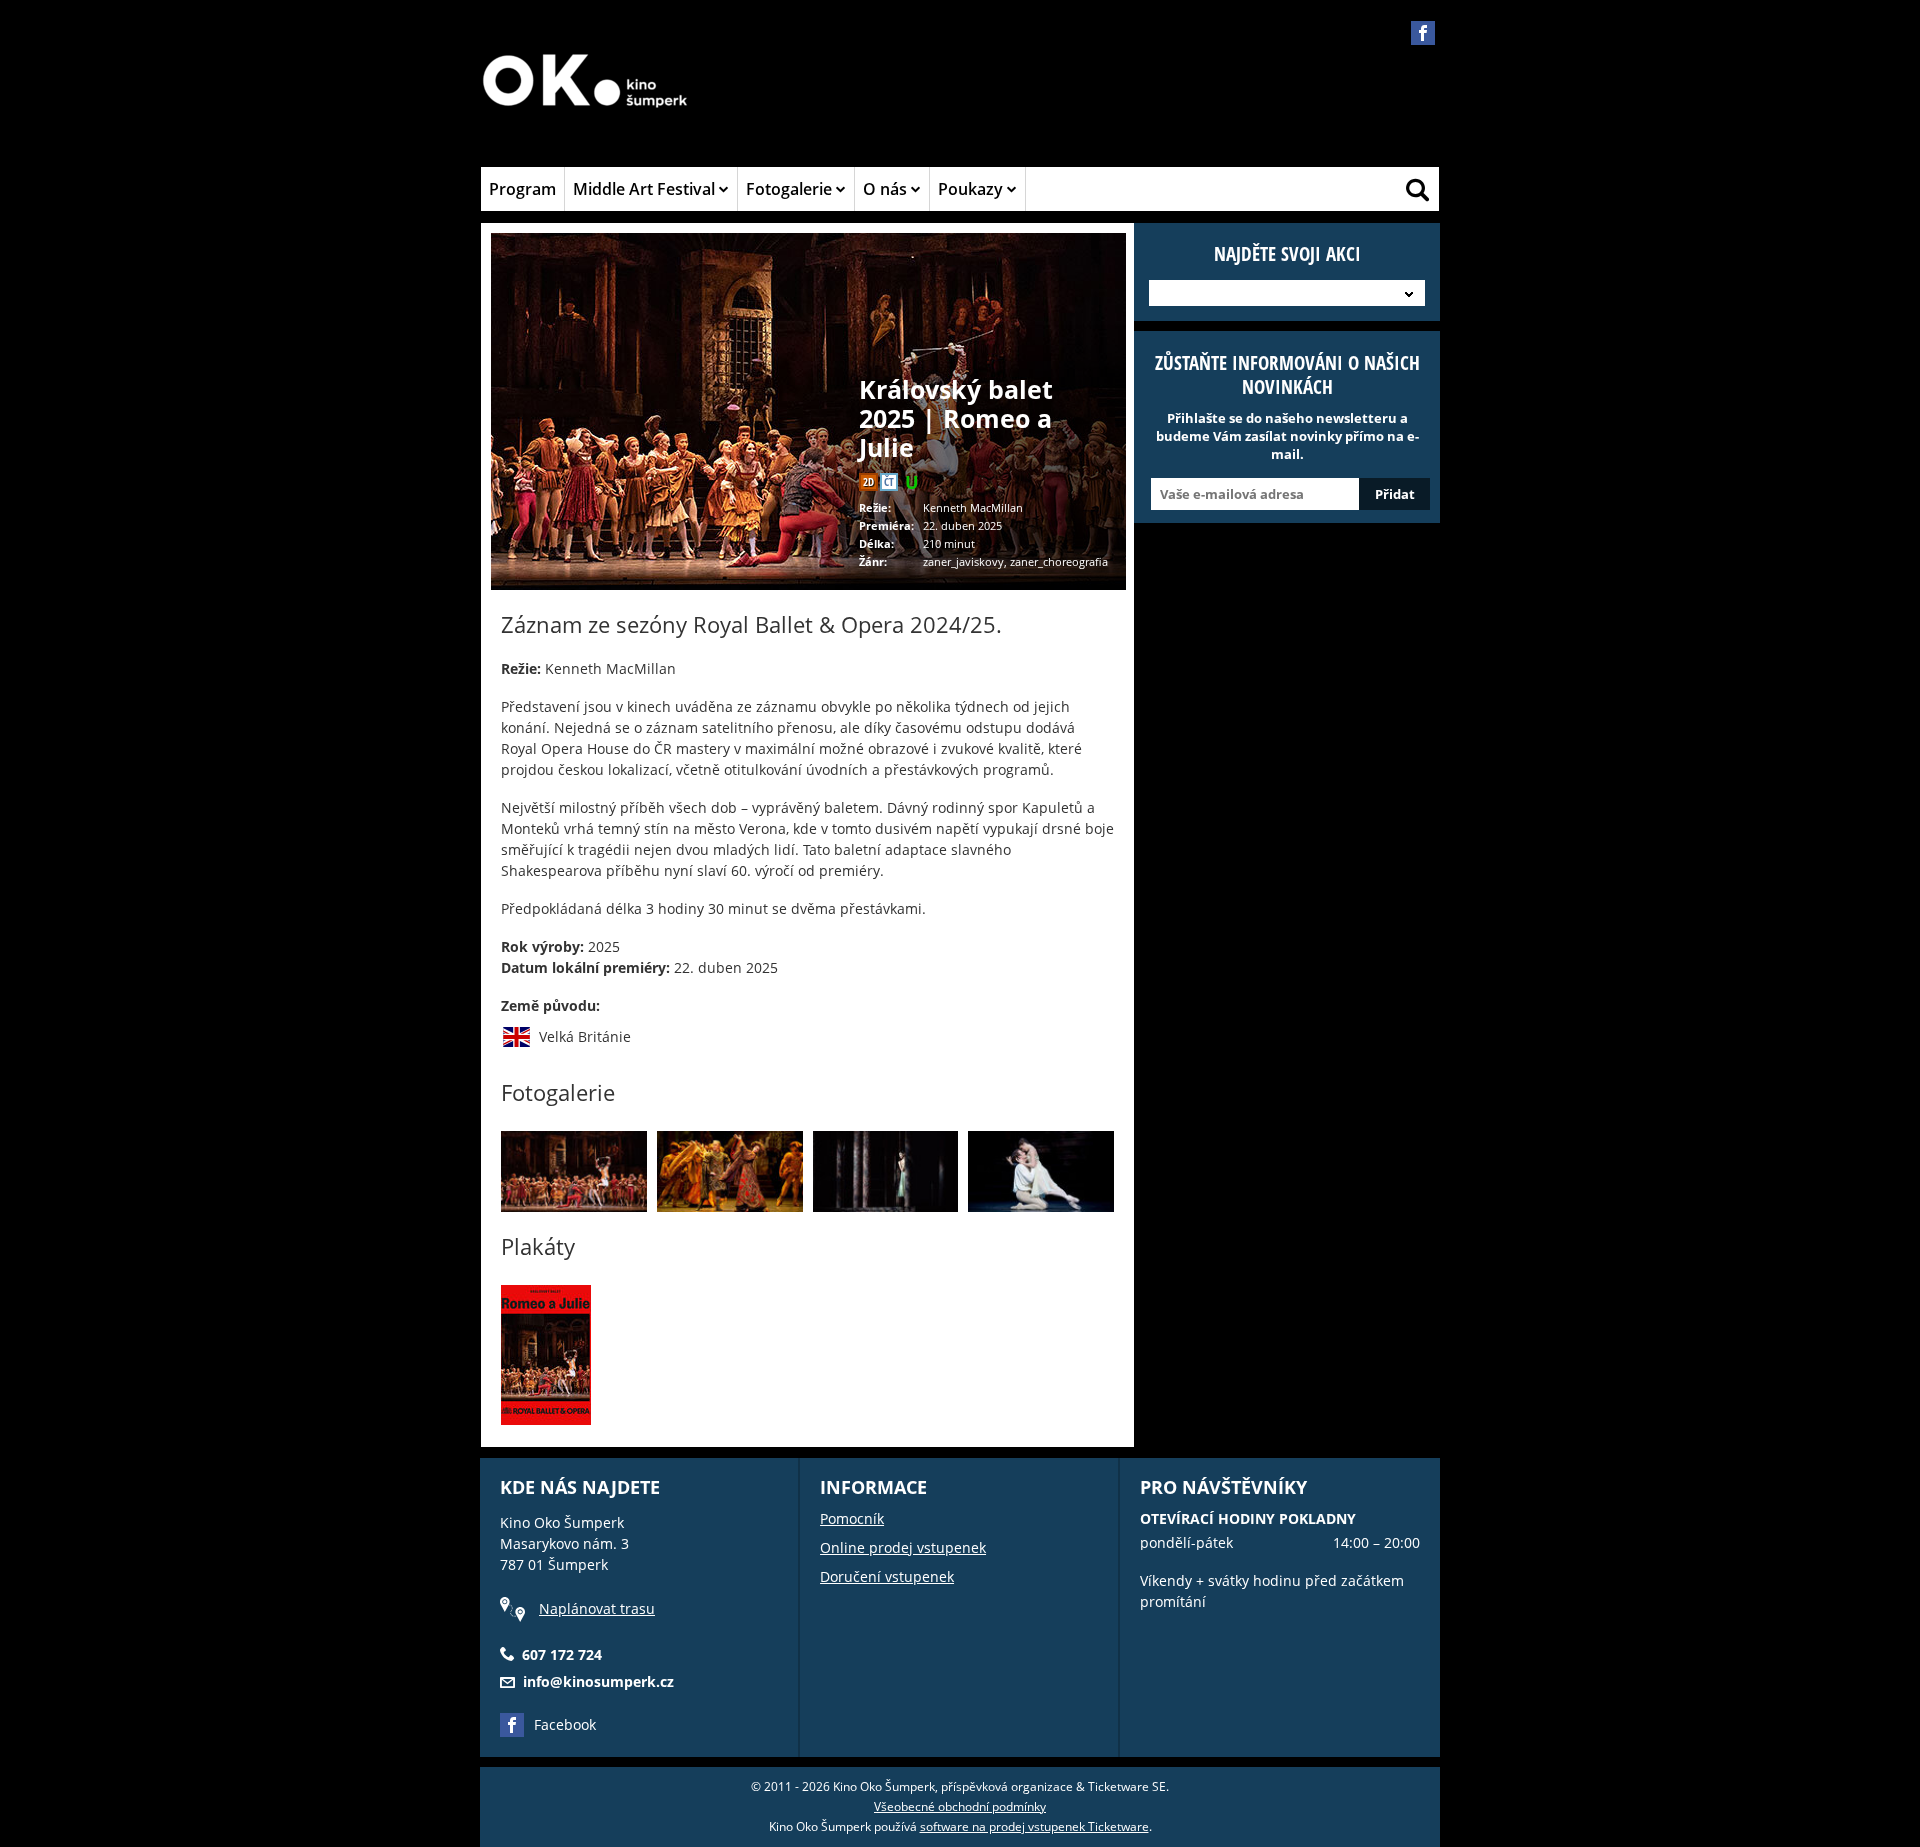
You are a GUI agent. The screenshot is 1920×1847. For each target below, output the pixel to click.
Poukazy (972, 189)
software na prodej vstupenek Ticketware (1034, 1826)
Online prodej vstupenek (903, 1547)
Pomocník (852, 1518)
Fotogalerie (791, 189)
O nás (887, 189)
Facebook (565, 1724)
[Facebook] (1423, 33)
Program (522, 189)
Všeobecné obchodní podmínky (960, 1806)
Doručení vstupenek (887, 1576)
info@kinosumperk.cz (598, 1681)
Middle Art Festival (646, 189)
